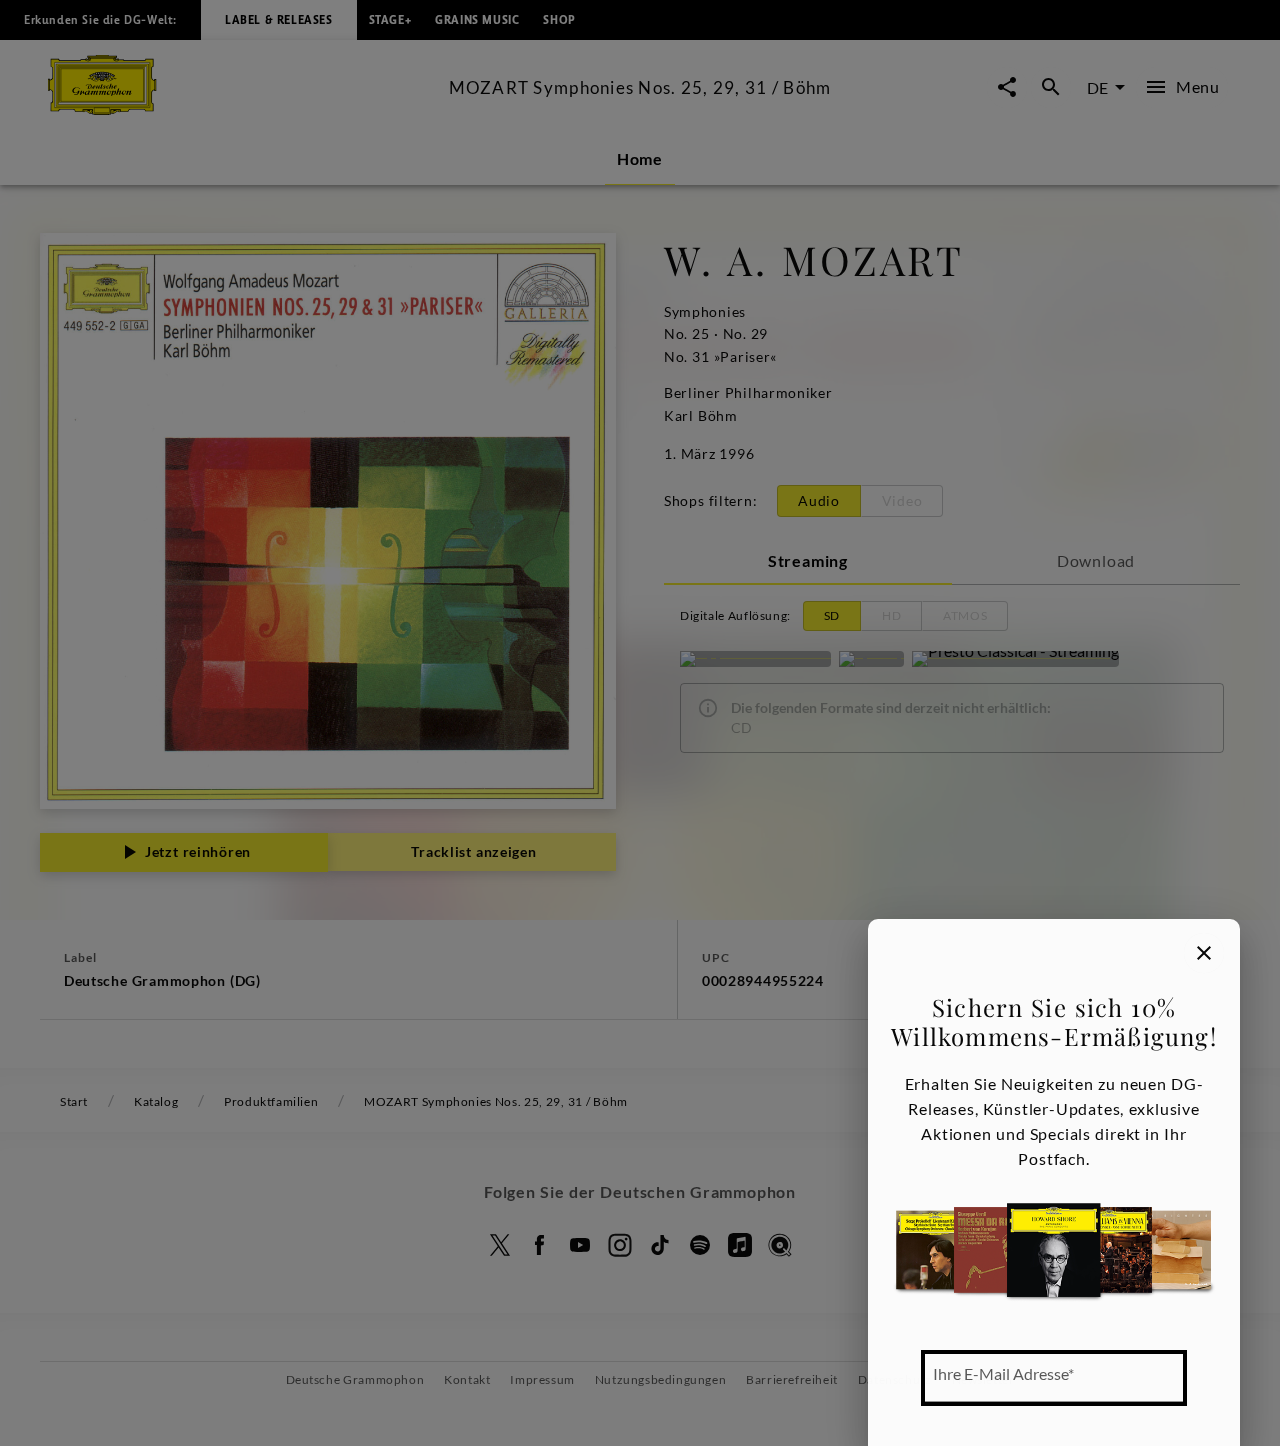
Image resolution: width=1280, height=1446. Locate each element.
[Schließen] (1204, 953)
